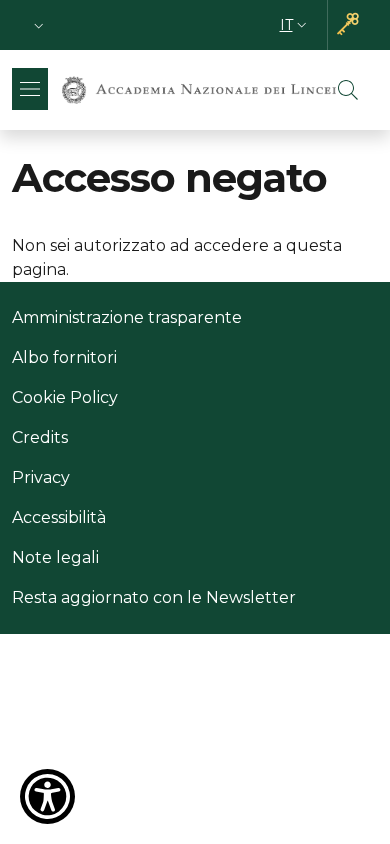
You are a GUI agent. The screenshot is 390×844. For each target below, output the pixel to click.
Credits (40, 437)
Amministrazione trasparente (127, 317)
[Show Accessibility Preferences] (47, 796)
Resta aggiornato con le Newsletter (154, 597)
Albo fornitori (64, 357)
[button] (39, 25)
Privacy (41, 477)
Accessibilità (59, 517)
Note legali (55, 557)
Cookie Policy (65, 397)
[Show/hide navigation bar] (30, 89)
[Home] (199, 90)
